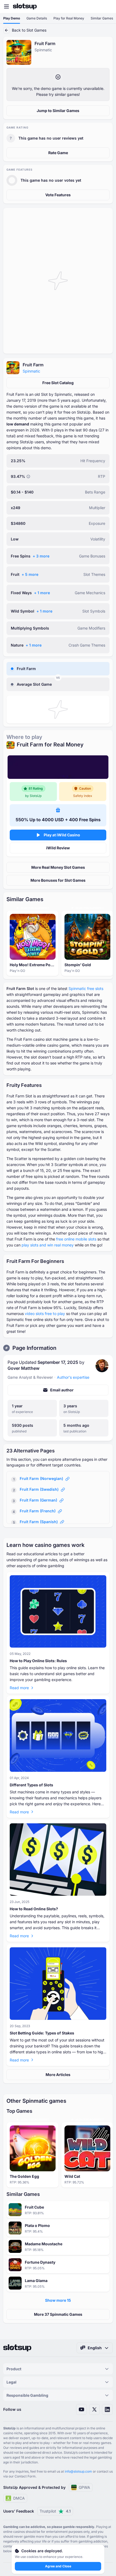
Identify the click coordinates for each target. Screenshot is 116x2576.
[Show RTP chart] (28, 476)
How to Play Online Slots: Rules (38, 1661)
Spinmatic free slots (86, 988)
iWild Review (58, 848)
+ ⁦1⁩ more (42, 593)
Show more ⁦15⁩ (58, 2300)
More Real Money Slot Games (58, 867)
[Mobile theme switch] (107, 6)
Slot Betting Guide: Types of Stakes (42, 2033)
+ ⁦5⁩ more (30, 574)
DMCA (19, 2498)
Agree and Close (58, 2566)
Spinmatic (31, 371)
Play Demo (12, 18)
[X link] (94, 2409)
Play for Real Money (69, 18)
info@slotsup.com (78, 2471)
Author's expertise (73, 1377)
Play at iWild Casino (62, 835)
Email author (62, 1390)
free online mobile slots (76, 1239)
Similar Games (102, 18)
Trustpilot (55, 2511)
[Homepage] (25, 6)
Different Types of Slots (31, 1785)
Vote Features (58, 195)
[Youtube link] (81, 2409)
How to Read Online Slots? (34, 1909)
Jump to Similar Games (58, 111)
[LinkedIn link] (107, 2409)
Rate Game (58, 153)
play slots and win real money (48, 1245)
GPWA (84, 2487)
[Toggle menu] (6, 6)
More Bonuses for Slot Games (58, 880)
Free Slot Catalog (58, 383)
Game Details (37, 18)
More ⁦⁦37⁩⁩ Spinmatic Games (58, 2314)
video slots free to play (45, 1314)
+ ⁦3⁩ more (41, 556)
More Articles (58, 2075)
